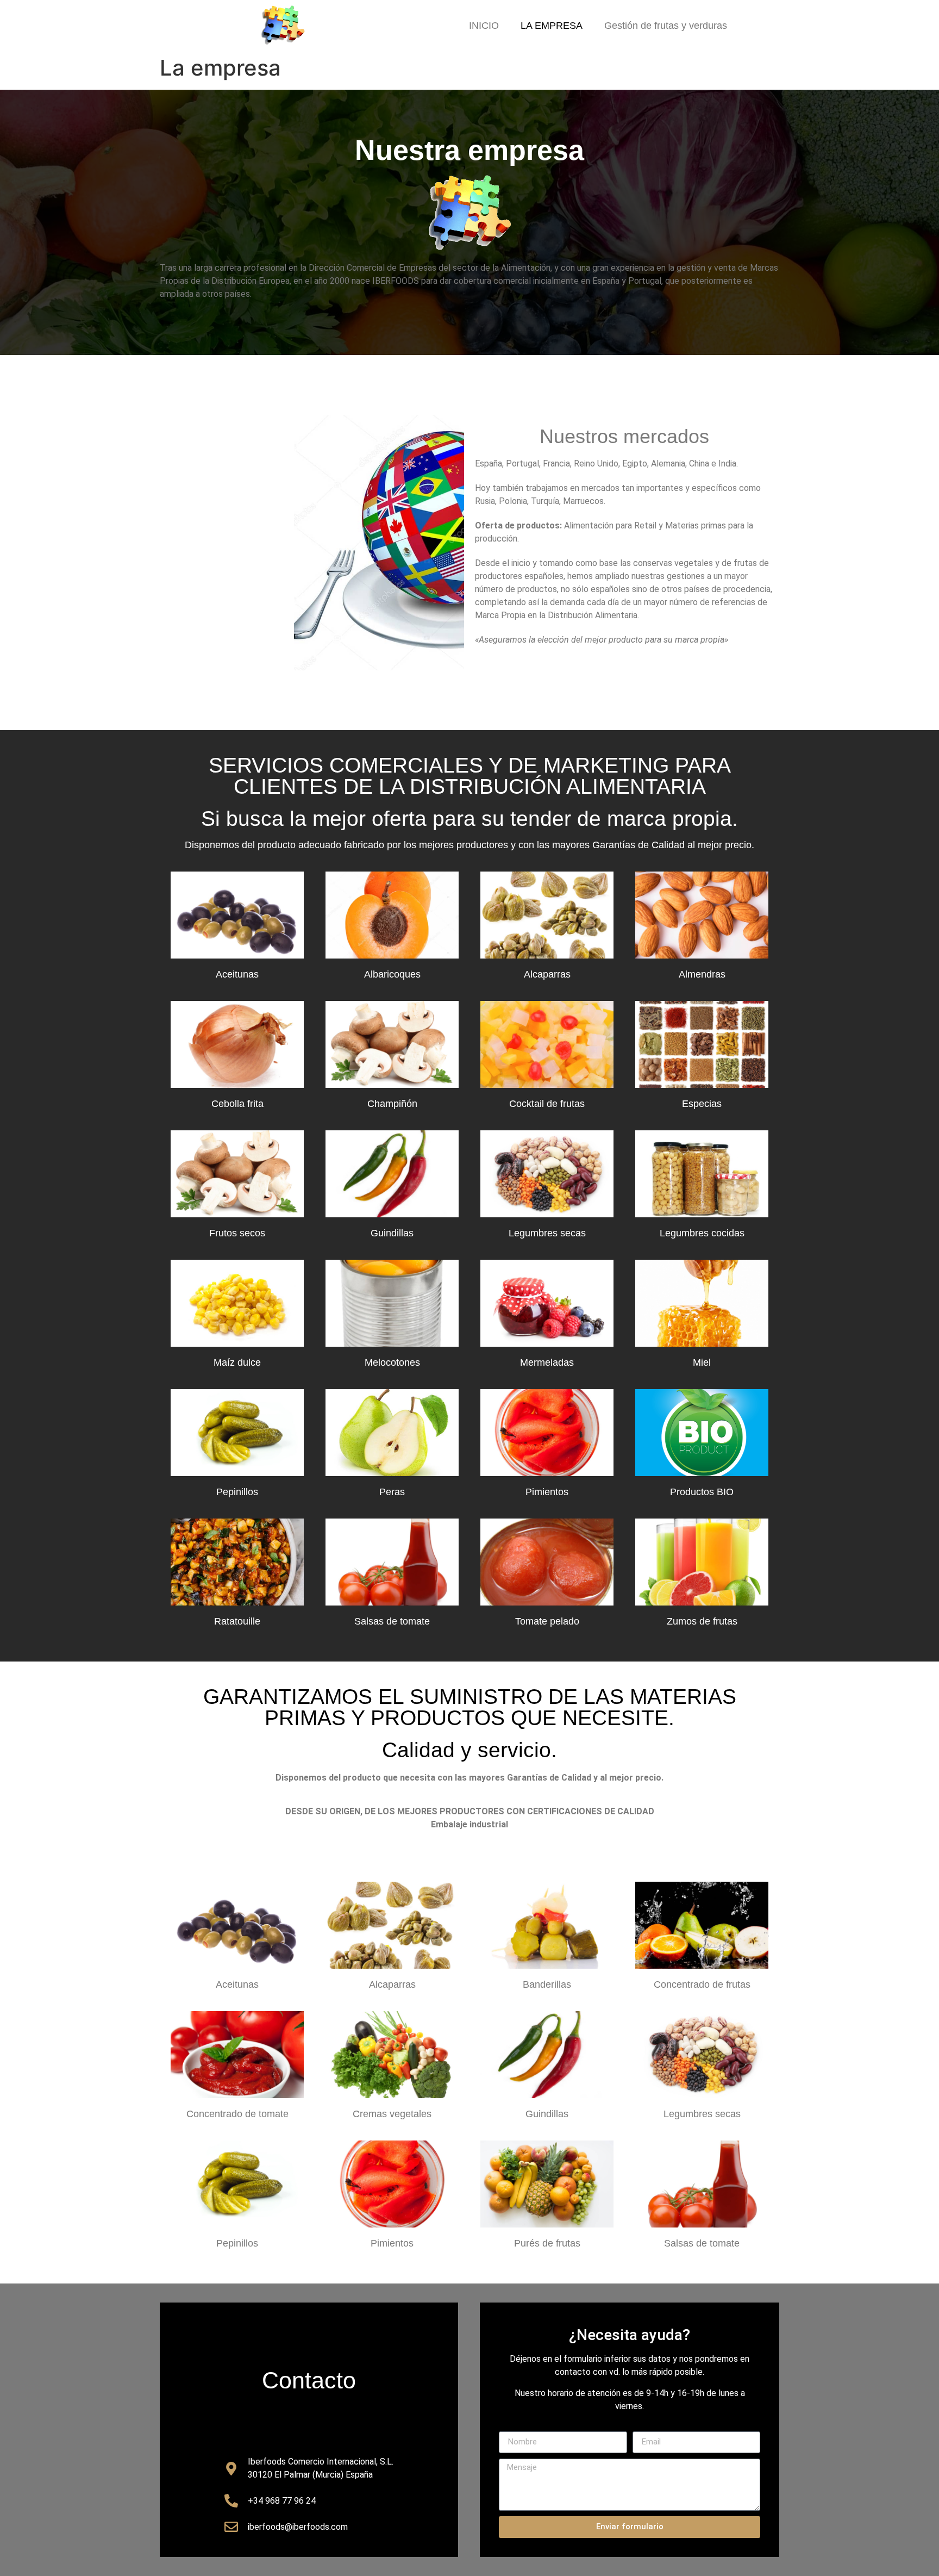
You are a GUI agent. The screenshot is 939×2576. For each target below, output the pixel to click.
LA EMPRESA (552, 26)
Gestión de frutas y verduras (666, 26)
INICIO (484, 26)
